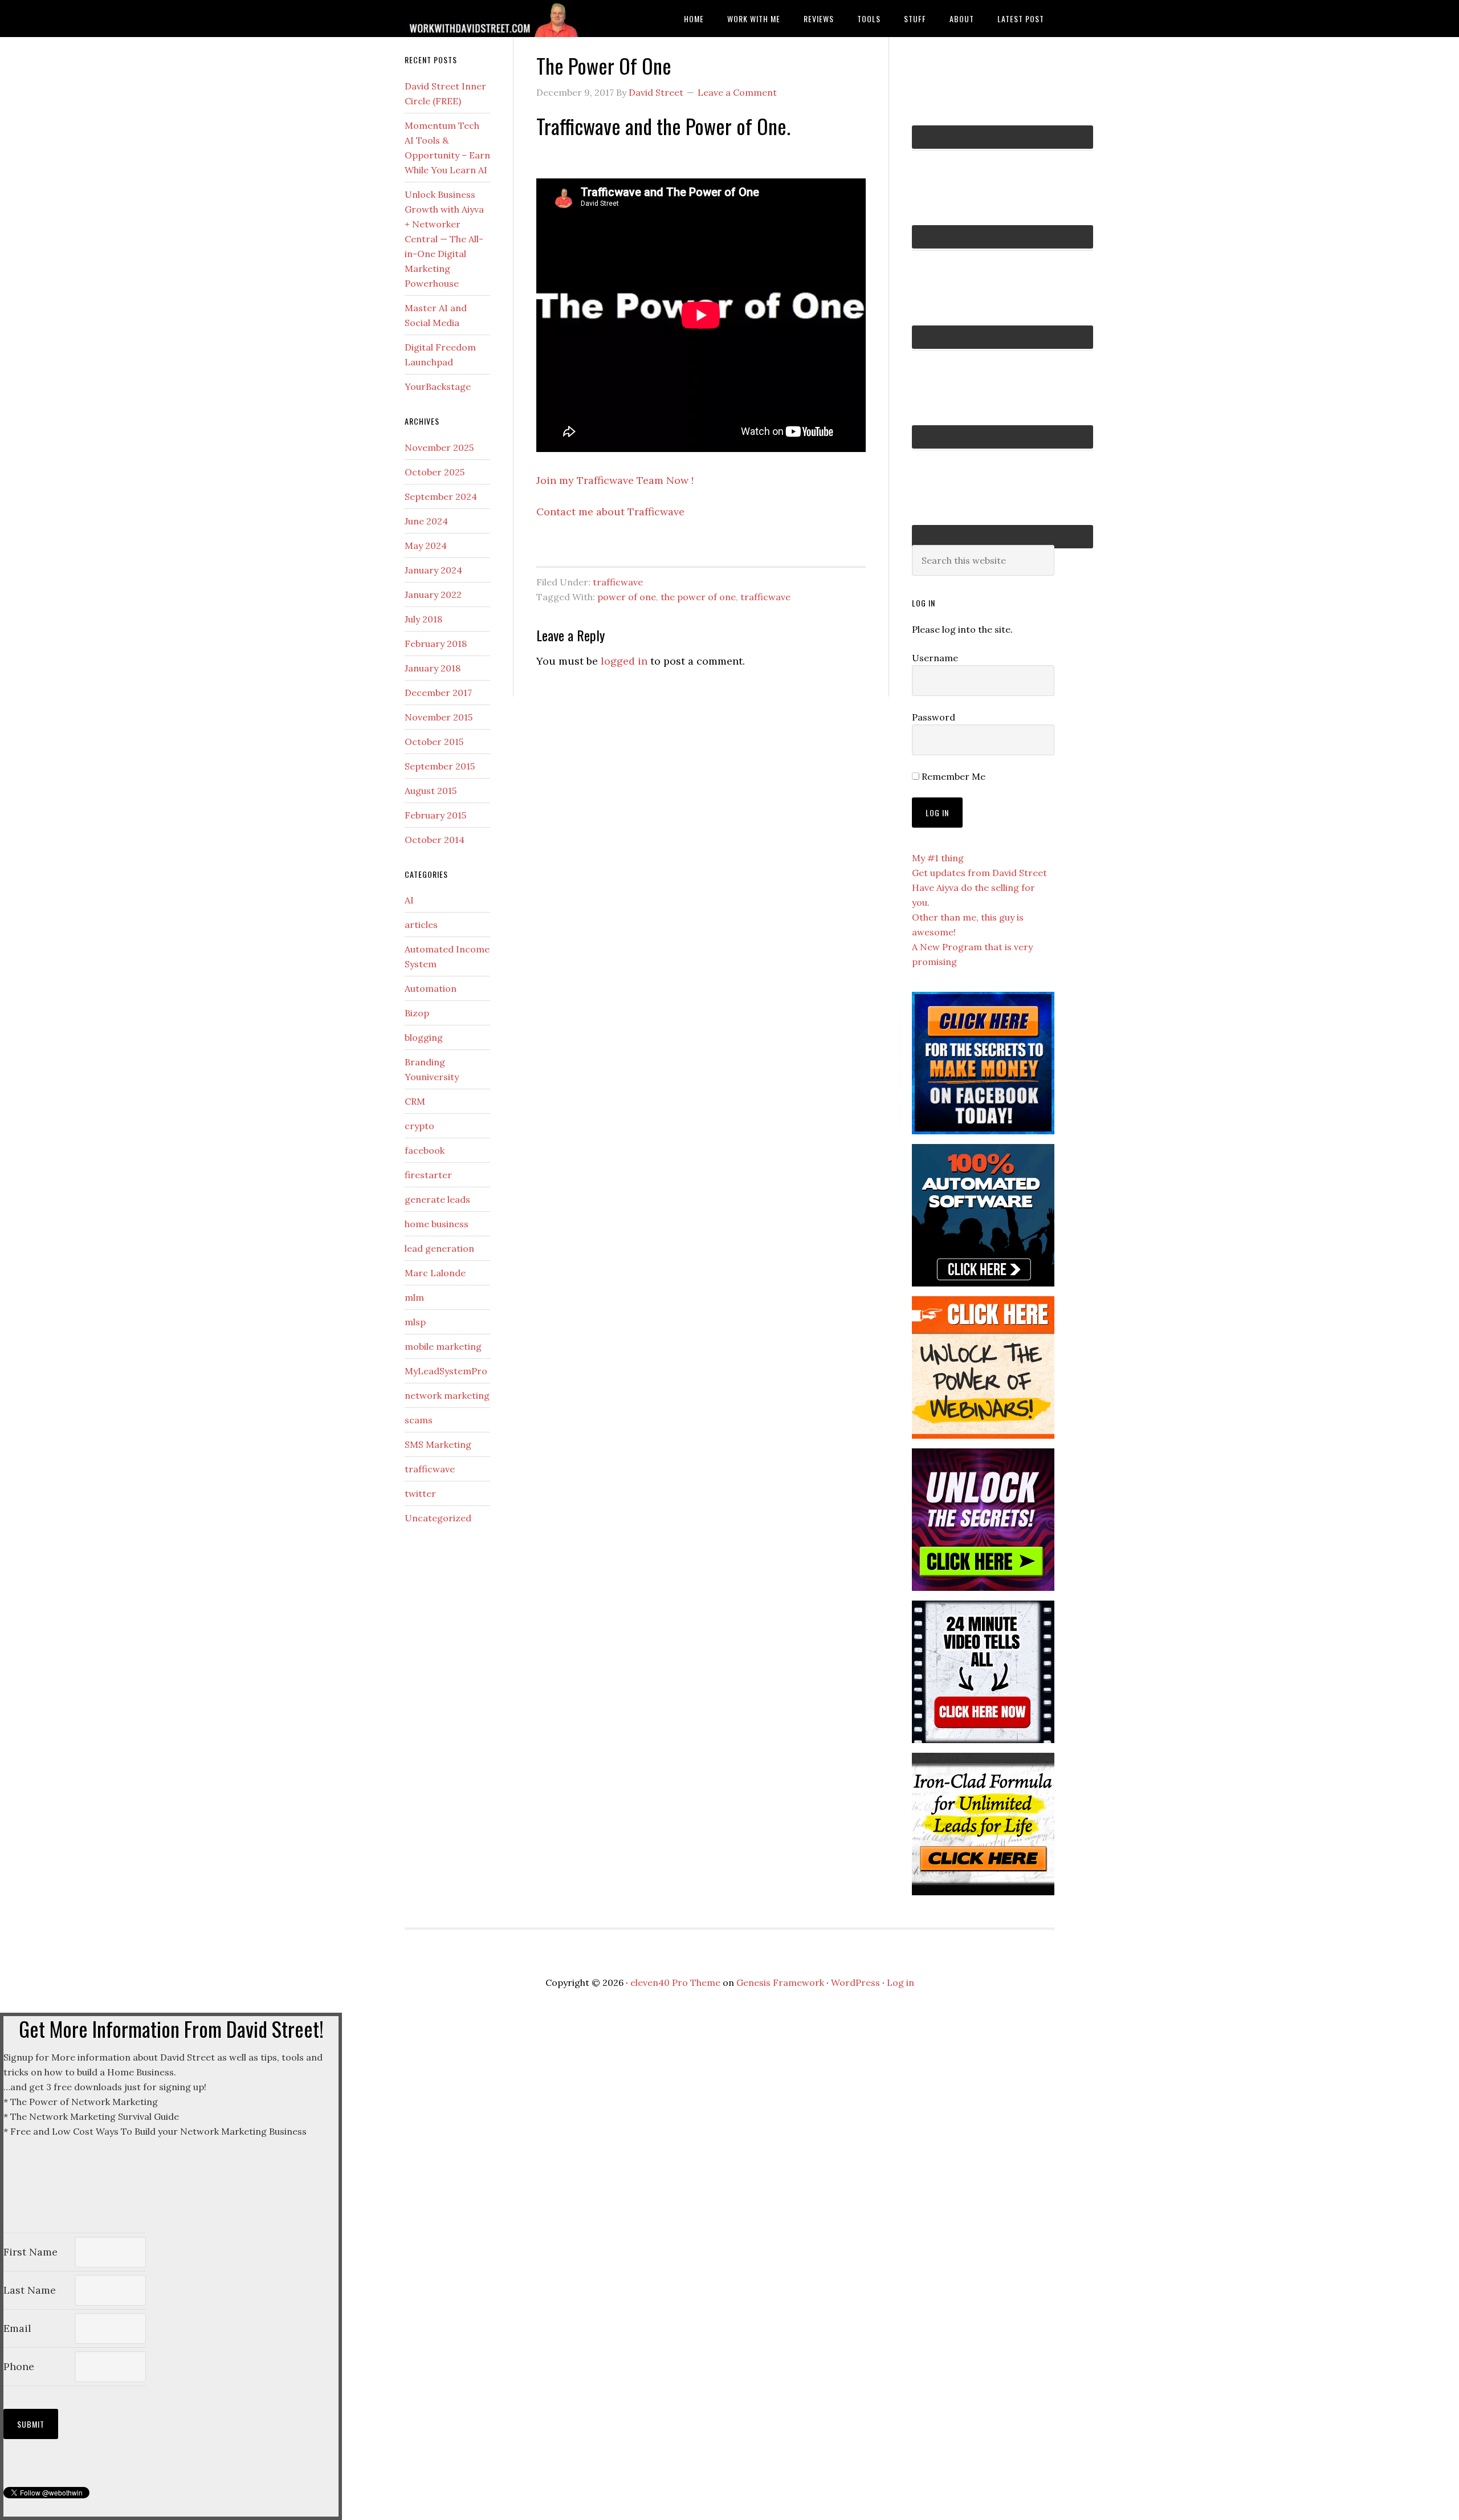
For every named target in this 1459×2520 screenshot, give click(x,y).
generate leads (437, 1199)
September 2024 (441, 496)
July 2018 (423, 619)
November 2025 (439, 447)
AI (409, 900)
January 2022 (433, 595)
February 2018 (436, 644)
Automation (431, 988)
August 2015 (431, 791)
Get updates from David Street (979, 873)
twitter (420, 1493)
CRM (415, 1101)
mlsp (415, 1322)
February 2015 (435, 815)
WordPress (855, 1982)
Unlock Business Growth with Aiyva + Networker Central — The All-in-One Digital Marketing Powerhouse (444, 239)
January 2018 (433, 668)
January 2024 (433, 570)
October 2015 (434, 742)
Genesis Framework (780, 1982)
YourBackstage (438, 386)
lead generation (439, 1248)
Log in (900, 1982)
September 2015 (440, 766)
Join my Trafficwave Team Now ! (615, 480)
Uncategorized (438, 1518)
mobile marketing (443, 1346)
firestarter (428, 1175)
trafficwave (618, 582)
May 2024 (426, 545)
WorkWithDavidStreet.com (496, 19)
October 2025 (435, 472)
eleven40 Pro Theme (675, 1982)
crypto (419, 1126)
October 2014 (435, 840)
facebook (425, 1150)
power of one (627, 597)
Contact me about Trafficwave (610, 512)
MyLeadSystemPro (446, 1371)
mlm (414, 1297)
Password (934, 717)
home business (437, 1224)
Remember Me (952, 776)
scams (419, 1420)
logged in (624, 661)
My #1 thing (938, 858)
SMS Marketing (438, 1444)
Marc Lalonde (435, 1273)
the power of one (698, 597)
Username (935, 658)
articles (421, 925)
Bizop (417, 1013)
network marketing (447, 1395)
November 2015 (439, 717)
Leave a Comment (737, 92)
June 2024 (426, 521)
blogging (424, 1037)
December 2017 (438, 693)
